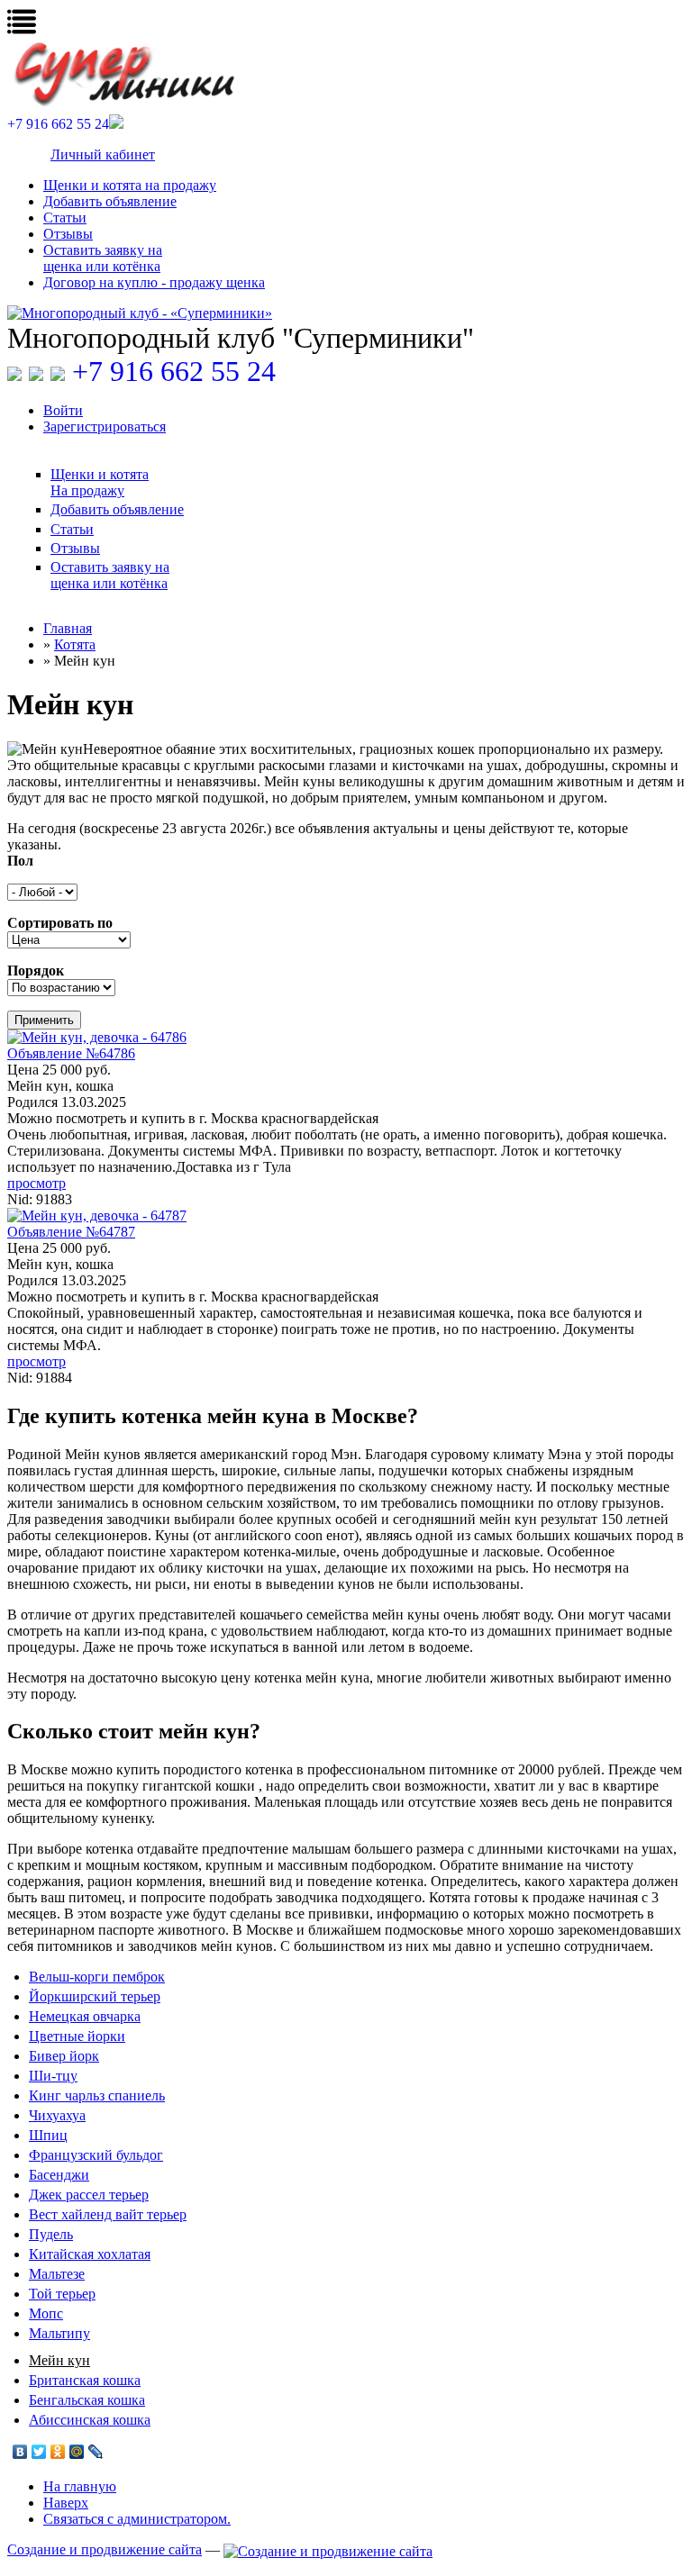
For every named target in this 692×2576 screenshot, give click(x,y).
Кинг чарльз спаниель (97, 2095)
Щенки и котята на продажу (130, 185)
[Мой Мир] (77, 2452)
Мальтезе (57, 2274)
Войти (63, 410)
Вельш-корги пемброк (97, 1977)
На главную (80, 2486)
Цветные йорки (77, 2036)
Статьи (65, 218)
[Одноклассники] (58, 2452)
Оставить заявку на (103, 258)
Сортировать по (60, 923)
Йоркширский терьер (95, 1996)
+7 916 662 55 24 (174, 371)
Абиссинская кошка (90, 2420)
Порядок (36, 971)
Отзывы (68, 234)
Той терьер (62, 2294)
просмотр (36, 1183)
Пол (20, 861)
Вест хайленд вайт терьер (108, 2214)
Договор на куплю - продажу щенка (154, 282)
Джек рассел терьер (89, 2195)
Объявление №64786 (71, 1053)
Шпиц (48, 2135)
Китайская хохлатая (90, 2254)
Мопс (46, 2313)
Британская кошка (85, 2380)
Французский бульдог (96, 2155)
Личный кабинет (103, 154)
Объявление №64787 (71, 1232)
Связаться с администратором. (137, 2519)
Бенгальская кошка (87, 2400)
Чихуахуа (57, 2115)
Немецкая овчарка (85, 2016)
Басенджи (59, 2175)
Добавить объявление (110, 201)
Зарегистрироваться (105, 426)
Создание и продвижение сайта (105, 2549)
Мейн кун (59, 2360)
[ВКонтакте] (20, 2452)
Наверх (66, 2503)
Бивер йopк (64, 2056)
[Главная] (346, 313)
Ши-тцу (53, 2076)
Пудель (51, 2234)
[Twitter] (39, 2452)
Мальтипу (59, 2333)
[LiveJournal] (96, 2452)
